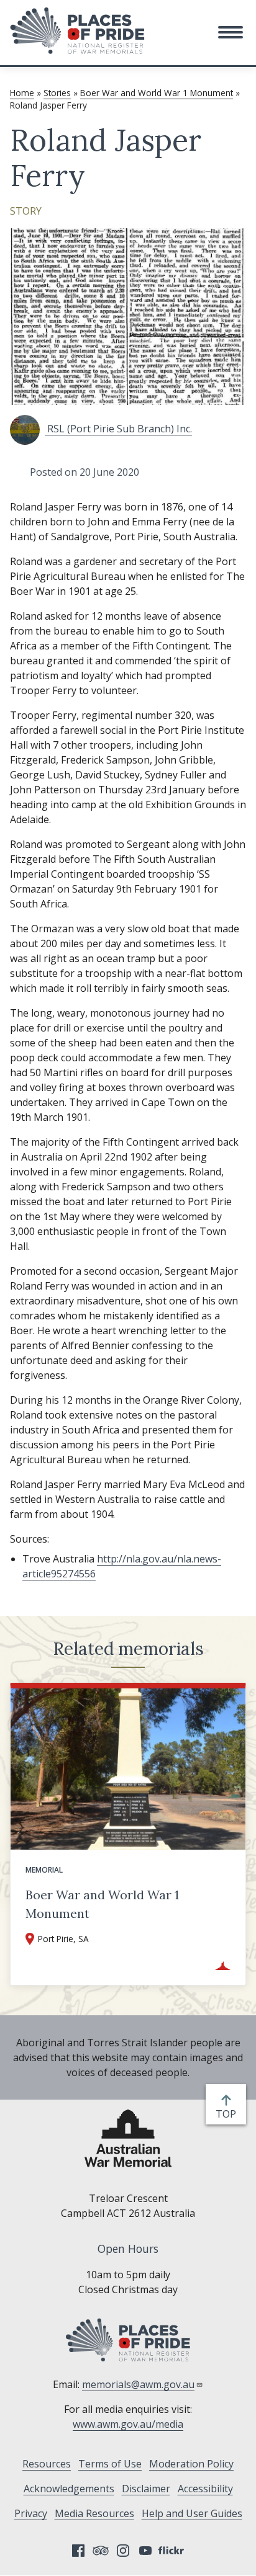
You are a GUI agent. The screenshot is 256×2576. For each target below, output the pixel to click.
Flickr (173, 2551)
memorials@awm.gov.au (138, 2384)
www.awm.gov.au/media (128, 2424)
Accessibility (205, 2489)
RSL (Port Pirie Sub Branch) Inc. (118, 429)
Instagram (123, 2551)
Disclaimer (146, 2489)
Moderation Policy (191, 2464)
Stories (57, 93)
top (228, 2114)
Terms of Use (110, 2464)
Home (22, 93)
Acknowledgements (69, 2489)
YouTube (145, 2551)
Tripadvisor (101, 2551)
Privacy (31, 2513)
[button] (231, 32)
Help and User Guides (192, 2513)
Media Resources (94, 2513)
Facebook (78, 2551)
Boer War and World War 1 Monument (157, 93)
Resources (47, 2464)
